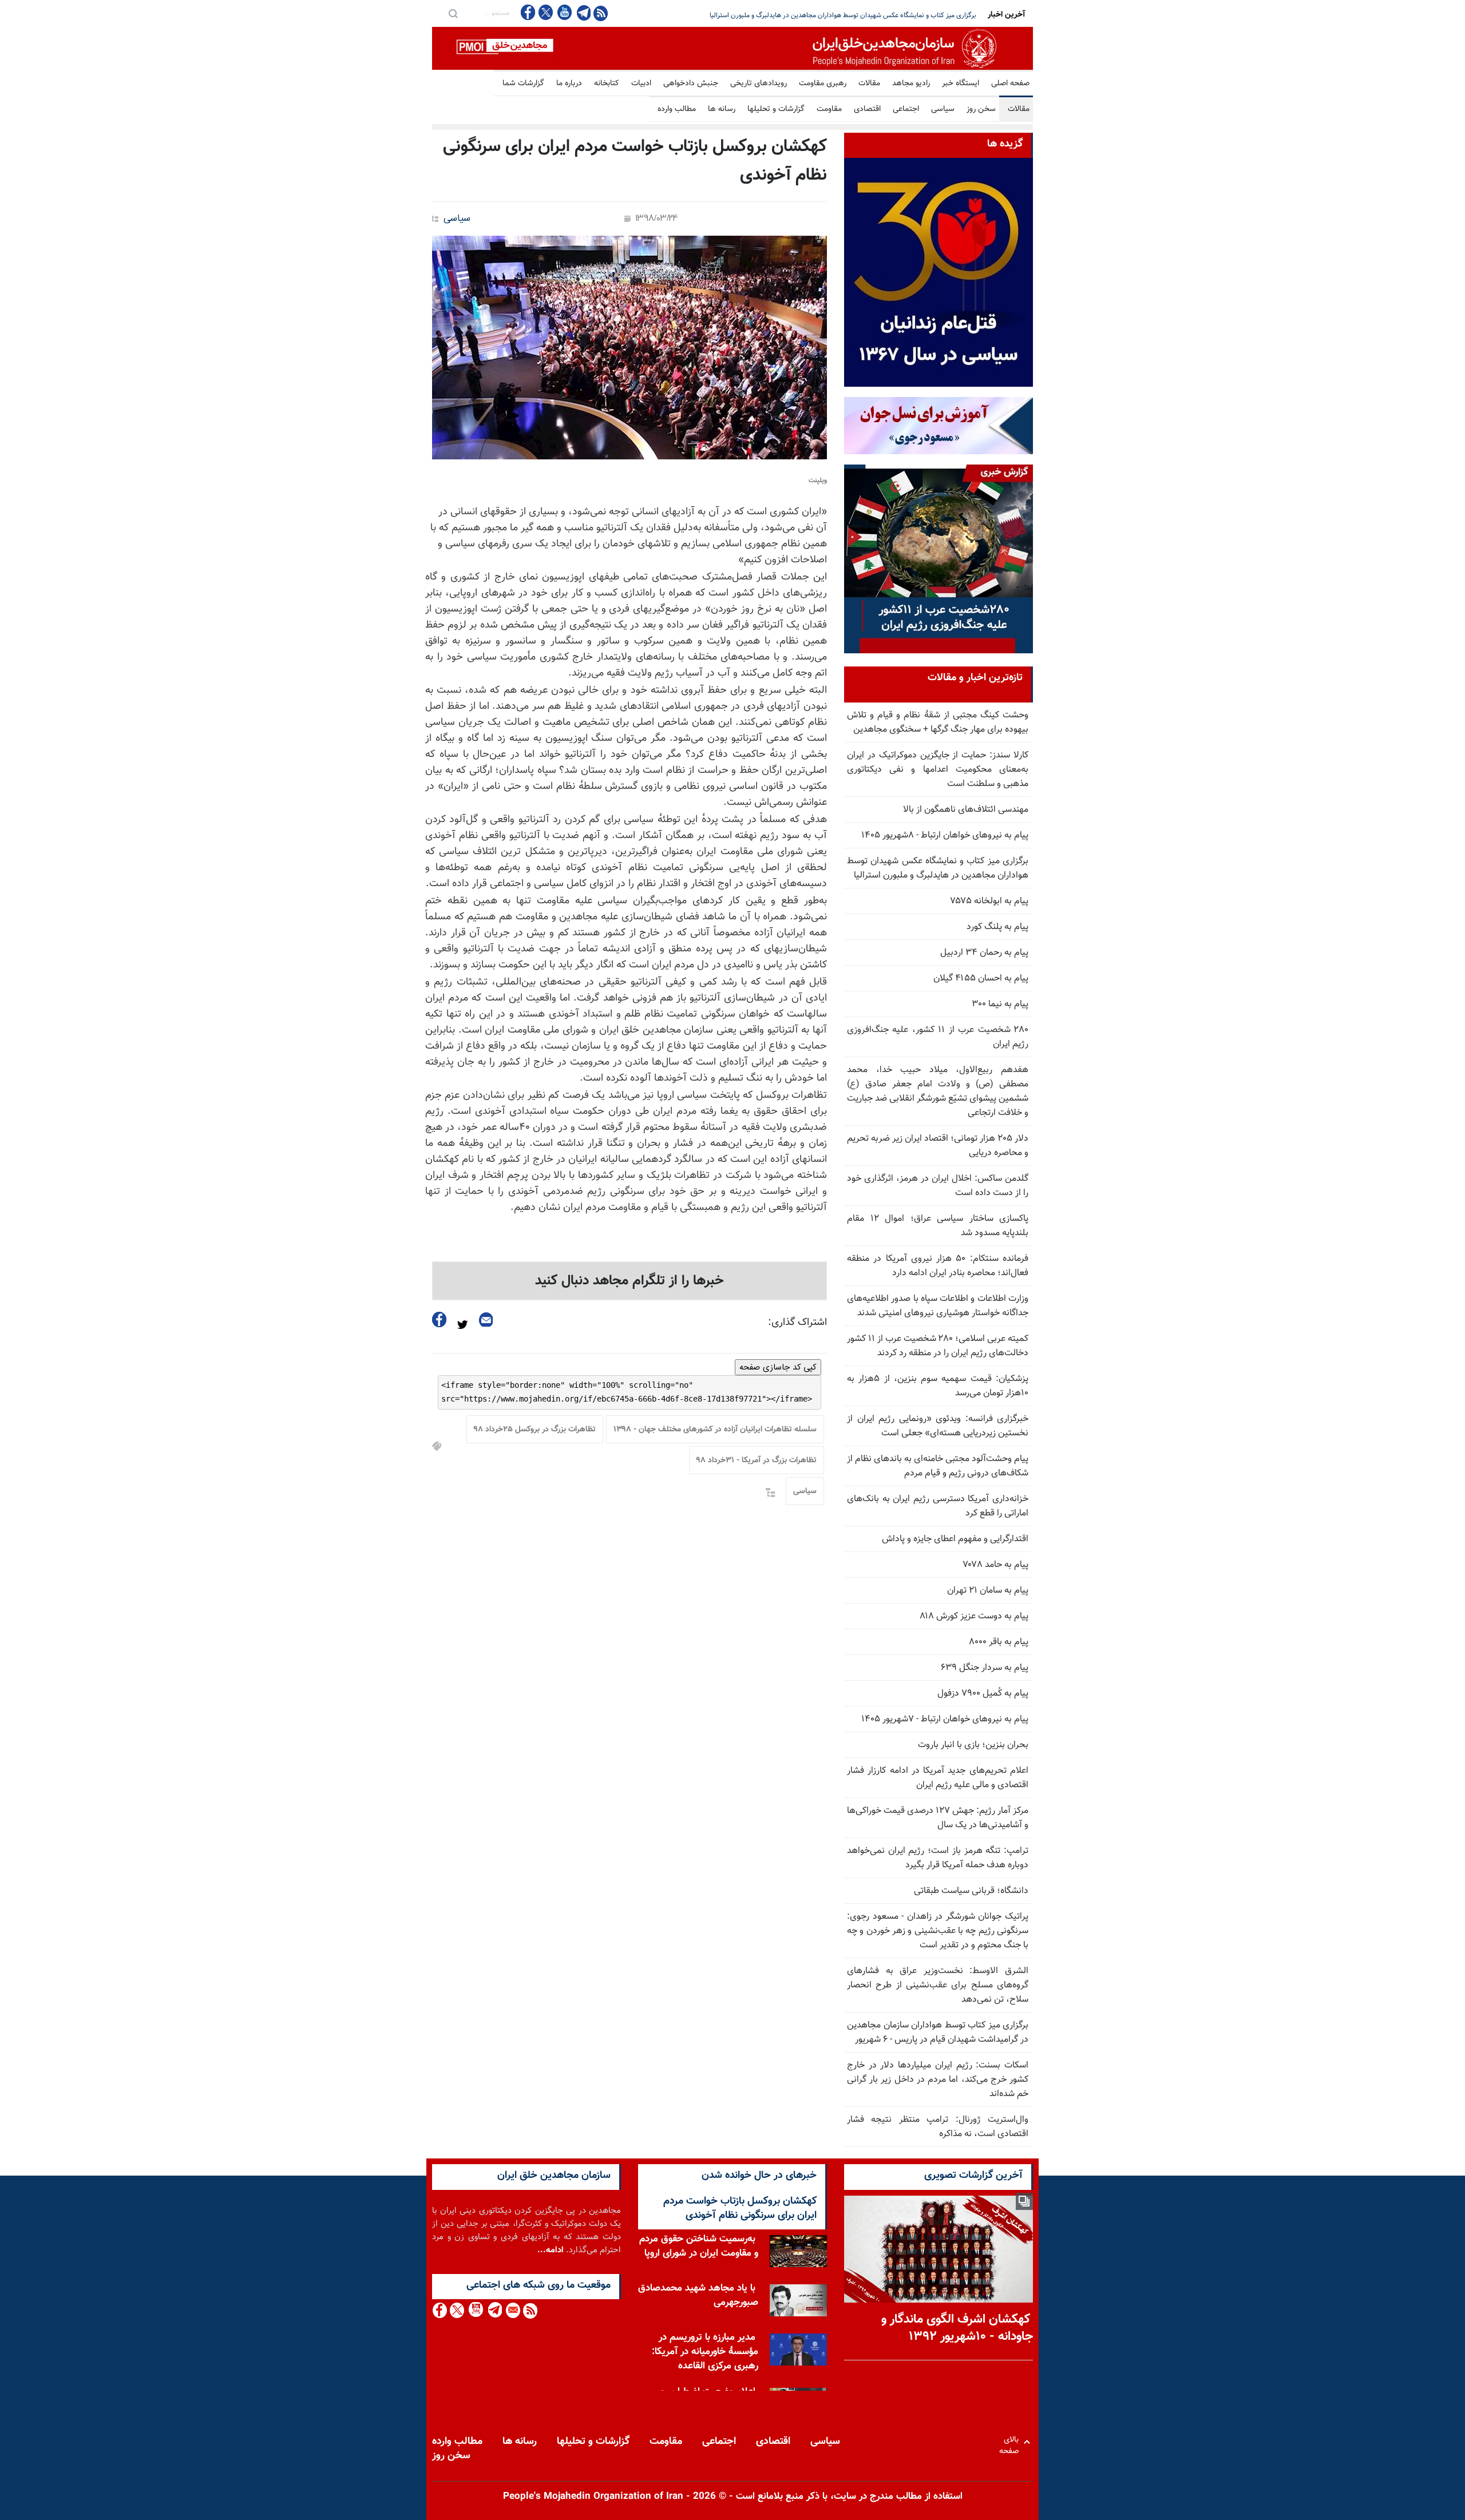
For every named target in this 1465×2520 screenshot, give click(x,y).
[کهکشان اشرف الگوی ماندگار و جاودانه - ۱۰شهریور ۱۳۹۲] (939, 2249)
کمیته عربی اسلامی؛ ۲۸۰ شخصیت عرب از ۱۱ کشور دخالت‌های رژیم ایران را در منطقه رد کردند (938, 1346)
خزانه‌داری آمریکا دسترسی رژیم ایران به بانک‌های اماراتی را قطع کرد (938, 1506)
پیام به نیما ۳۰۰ (1000, 1004)
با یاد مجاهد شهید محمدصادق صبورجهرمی (698, 2295)
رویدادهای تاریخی (759, 84)
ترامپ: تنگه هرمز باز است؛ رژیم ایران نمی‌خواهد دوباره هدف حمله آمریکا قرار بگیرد (938, 1858)
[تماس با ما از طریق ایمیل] (512, 2310)
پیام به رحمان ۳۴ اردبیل (984, 953)
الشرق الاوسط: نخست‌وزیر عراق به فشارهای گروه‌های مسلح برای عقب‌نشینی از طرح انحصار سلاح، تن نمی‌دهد (938, 1985)
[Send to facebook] (439, 1319)
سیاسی (943, 109)
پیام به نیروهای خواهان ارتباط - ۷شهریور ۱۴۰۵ (945, 1719)
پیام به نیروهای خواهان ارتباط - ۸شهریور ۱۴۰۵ (945, 836)
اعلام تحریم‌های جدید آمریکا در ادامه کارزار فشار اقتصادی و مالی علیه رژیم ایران (938, 1778)
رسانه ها (722, 109)
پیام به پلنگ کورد (997, 927)
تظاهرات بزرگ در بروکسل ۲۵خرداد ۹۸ (535, 1430)
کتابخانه (607, 84)
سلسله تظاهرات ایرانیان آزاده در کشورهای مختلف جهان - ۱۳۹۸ (715, 1430)
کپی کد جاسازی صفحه (778, 1367)
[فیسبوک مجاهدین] (528, 12)
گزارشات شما (523, 84)
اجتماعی (906, 109)
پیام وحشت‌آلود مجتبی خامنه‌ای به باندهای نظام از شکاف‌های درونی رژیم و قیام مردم (938, 1466)
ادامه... (551, 2250)
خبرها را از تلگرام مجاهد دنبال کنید (629, 1281)
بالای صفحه (1011, 2442)
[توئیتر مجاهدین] (546, 12)
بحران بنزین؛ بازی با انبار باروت (973, 1745)
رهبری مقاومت (823, 84)
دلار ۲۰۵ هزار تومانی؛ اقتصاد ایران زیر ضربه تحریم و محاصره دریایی (884, 15)
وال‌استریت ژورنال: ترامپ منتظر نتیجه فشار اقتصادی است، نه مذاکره (938, 2127)
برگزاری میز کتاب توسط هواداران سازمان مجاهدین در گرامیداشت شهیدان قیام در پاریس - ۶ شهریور (938, 2033)
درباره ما (569, 84)
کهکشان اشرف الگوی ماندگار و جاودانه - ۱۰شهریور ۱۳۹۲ (957, 2328)
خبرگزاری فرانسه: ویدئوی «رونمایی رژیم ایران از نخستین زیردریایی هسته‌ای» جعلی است (938, 1426)
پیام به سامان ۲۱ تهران (988, 1591)
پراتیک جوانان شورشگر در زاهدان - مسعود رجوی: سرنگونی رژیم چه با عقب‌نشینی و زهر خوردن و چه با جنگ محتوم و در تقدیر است (938, 1931)
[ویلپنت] (629, 348)
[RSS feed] (601, 13)
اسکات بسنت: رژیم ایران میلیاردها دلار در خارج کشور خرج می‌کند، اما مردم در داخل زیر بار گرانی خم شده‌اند (938, 2080)
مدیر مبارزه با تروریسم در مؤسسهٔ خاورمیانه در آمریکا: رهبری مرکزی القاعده (705, 2352)
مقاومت (829, 109)
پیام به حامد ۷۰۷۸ (996, 1565)
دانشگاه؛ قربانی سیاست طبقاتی (971, 1891)
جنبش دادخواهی (691, 84)
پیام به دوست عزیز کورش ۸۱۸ (974, 1616)
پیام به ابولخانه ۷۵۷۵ (989, 901)
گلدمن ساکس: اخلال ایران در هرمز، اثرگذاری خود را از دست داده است (938, 1186)
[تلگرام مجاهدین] (583, 13)
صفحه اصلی (1010, 84)
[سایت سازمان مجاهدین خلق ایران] (732, 48)
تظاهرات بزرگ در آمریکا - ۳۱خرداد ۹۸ (757, 1461)
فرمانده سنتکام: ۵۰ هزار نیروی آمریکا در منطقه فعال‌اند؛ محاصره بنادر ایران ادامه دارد (938, 1266)
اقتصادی (867, 109)
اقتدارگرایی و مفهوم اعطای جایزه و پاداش (955, 1539)
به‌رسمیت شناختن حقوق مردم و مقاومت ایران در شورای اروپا (699, 2246)
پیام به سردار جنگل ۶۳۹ (985, 1668)
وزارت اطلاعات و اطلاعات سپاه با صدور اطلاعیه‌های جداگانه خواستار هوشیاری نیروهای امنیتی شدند (938, 1306)
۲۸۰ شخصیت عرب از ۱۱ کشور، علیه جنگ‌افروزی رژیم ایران (938, 1037)
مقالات (869, 84)
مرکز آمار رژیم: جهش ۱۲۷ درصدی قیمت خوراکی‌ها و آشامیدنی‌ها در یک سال (938, 1818)
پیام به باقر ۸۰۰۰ (999, 1642)
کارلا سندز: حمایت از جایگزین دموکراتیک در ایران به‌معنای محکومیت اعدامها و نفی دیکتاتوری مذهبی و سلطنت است (938, 770)
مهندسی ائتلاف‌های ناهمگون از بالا (966, 810)
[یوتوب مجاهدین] (564, 12)
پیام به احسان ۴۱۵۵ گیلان (981, 979)
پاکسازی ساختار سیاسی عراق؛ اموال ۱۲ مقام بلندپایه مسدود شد (938, 1226)
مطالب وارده (677, 109)
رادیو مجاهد (911, 84)
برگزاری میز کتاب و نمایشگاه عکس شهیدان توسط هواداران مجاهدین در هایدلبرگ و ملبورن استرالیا (938, 868)
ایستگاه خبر (961, 84)
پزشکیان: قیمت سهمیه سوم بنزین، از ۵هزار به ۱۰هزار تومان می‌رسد (938, 1386)
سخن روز (981, 109)
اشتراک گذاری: (797, 1323)
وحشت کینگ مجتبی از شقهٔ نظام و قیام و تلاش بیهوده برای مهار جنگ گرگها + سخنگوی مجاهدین (938, 723)
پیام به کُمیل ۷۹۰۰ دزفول (983, 1694)
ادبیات (641, 84)
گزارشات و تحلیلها (776, 109)
